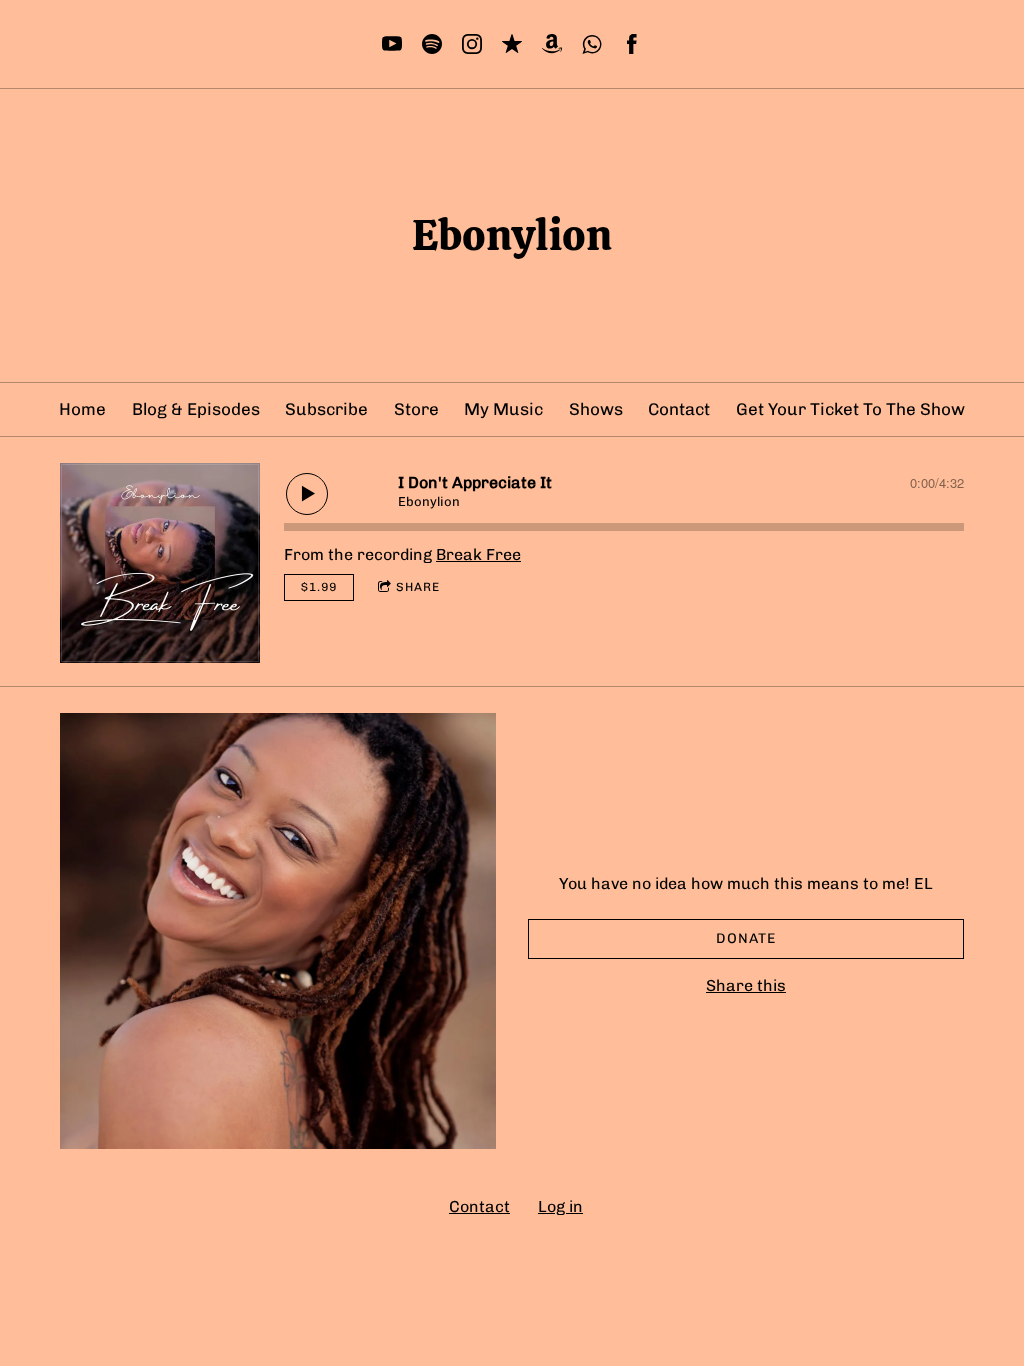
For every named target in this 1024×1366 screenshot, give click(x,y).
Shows (596, 409)
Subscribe (326, 409)
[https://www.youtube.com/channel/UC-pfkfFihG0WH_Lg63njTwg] (392, 44)
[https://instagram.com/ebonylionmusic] (472, 44)
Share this (746, 985)
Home (82, 409)
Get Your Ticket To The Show (850, 409)
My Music (503, 409)
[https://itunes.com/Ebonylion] (512, 44)
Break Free (478, 554)
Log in (560, 1206)
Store (416, 409)
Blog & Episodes (196, 409)
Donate (746, 938)
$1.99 (319, 587)
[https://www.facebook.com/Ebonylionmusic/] (632, 44)
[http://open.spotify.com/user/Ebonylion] (432, 44)
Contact (679, 409)
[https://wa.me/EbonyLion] (592, 44)
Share (418, 587)
